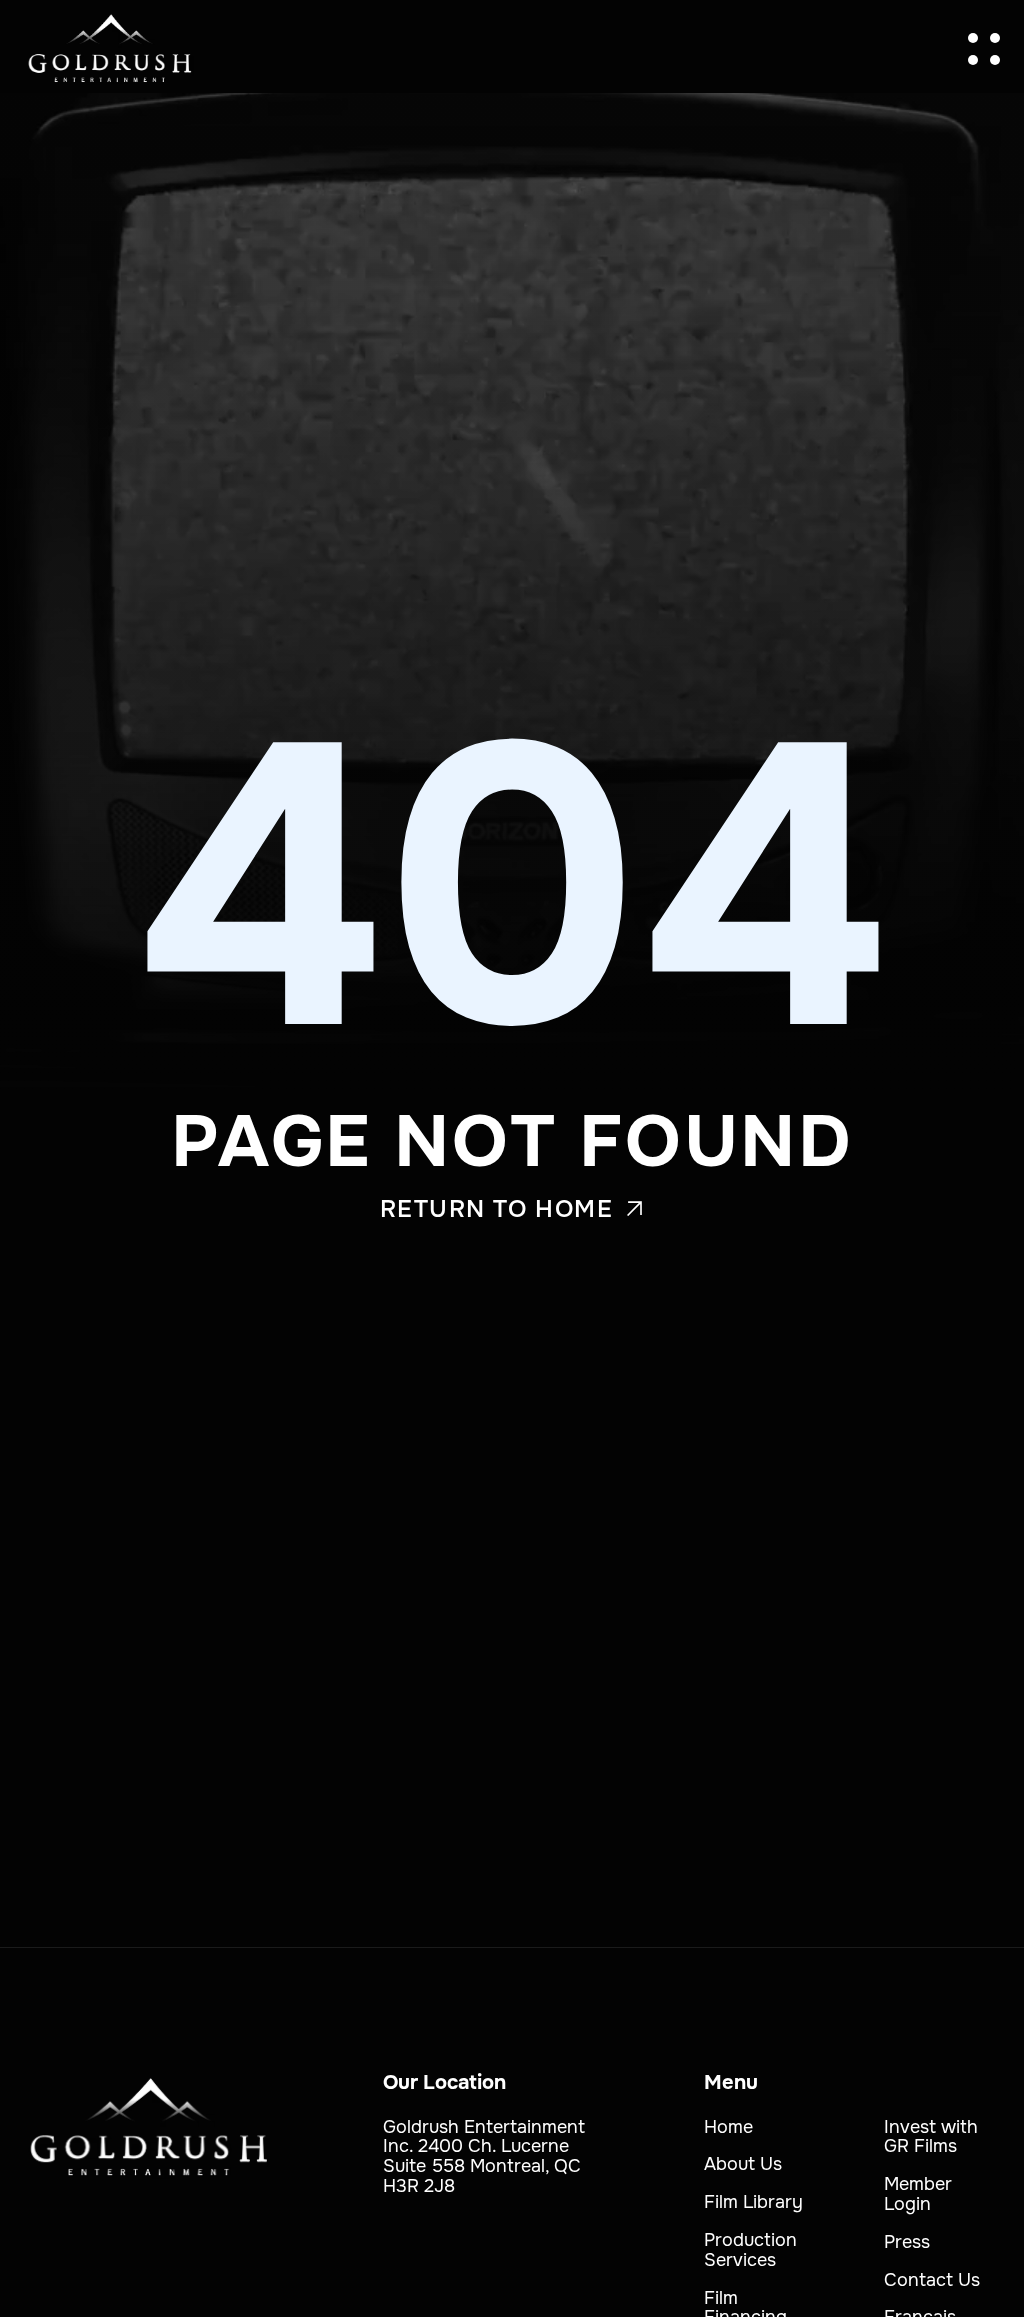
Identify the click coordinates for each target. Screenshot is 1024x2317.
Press (907, 2242)
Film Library (753, 2202)
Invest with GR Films (931, 2137)
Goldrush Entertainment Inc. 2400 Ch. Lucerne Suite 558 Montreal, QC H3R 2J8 (484, 2156)
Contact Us (932, 2280)
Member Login (918, 2194)
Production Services (750, 2250)
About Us (743, 2164)
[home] (110, 49)
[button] (984, 49)
